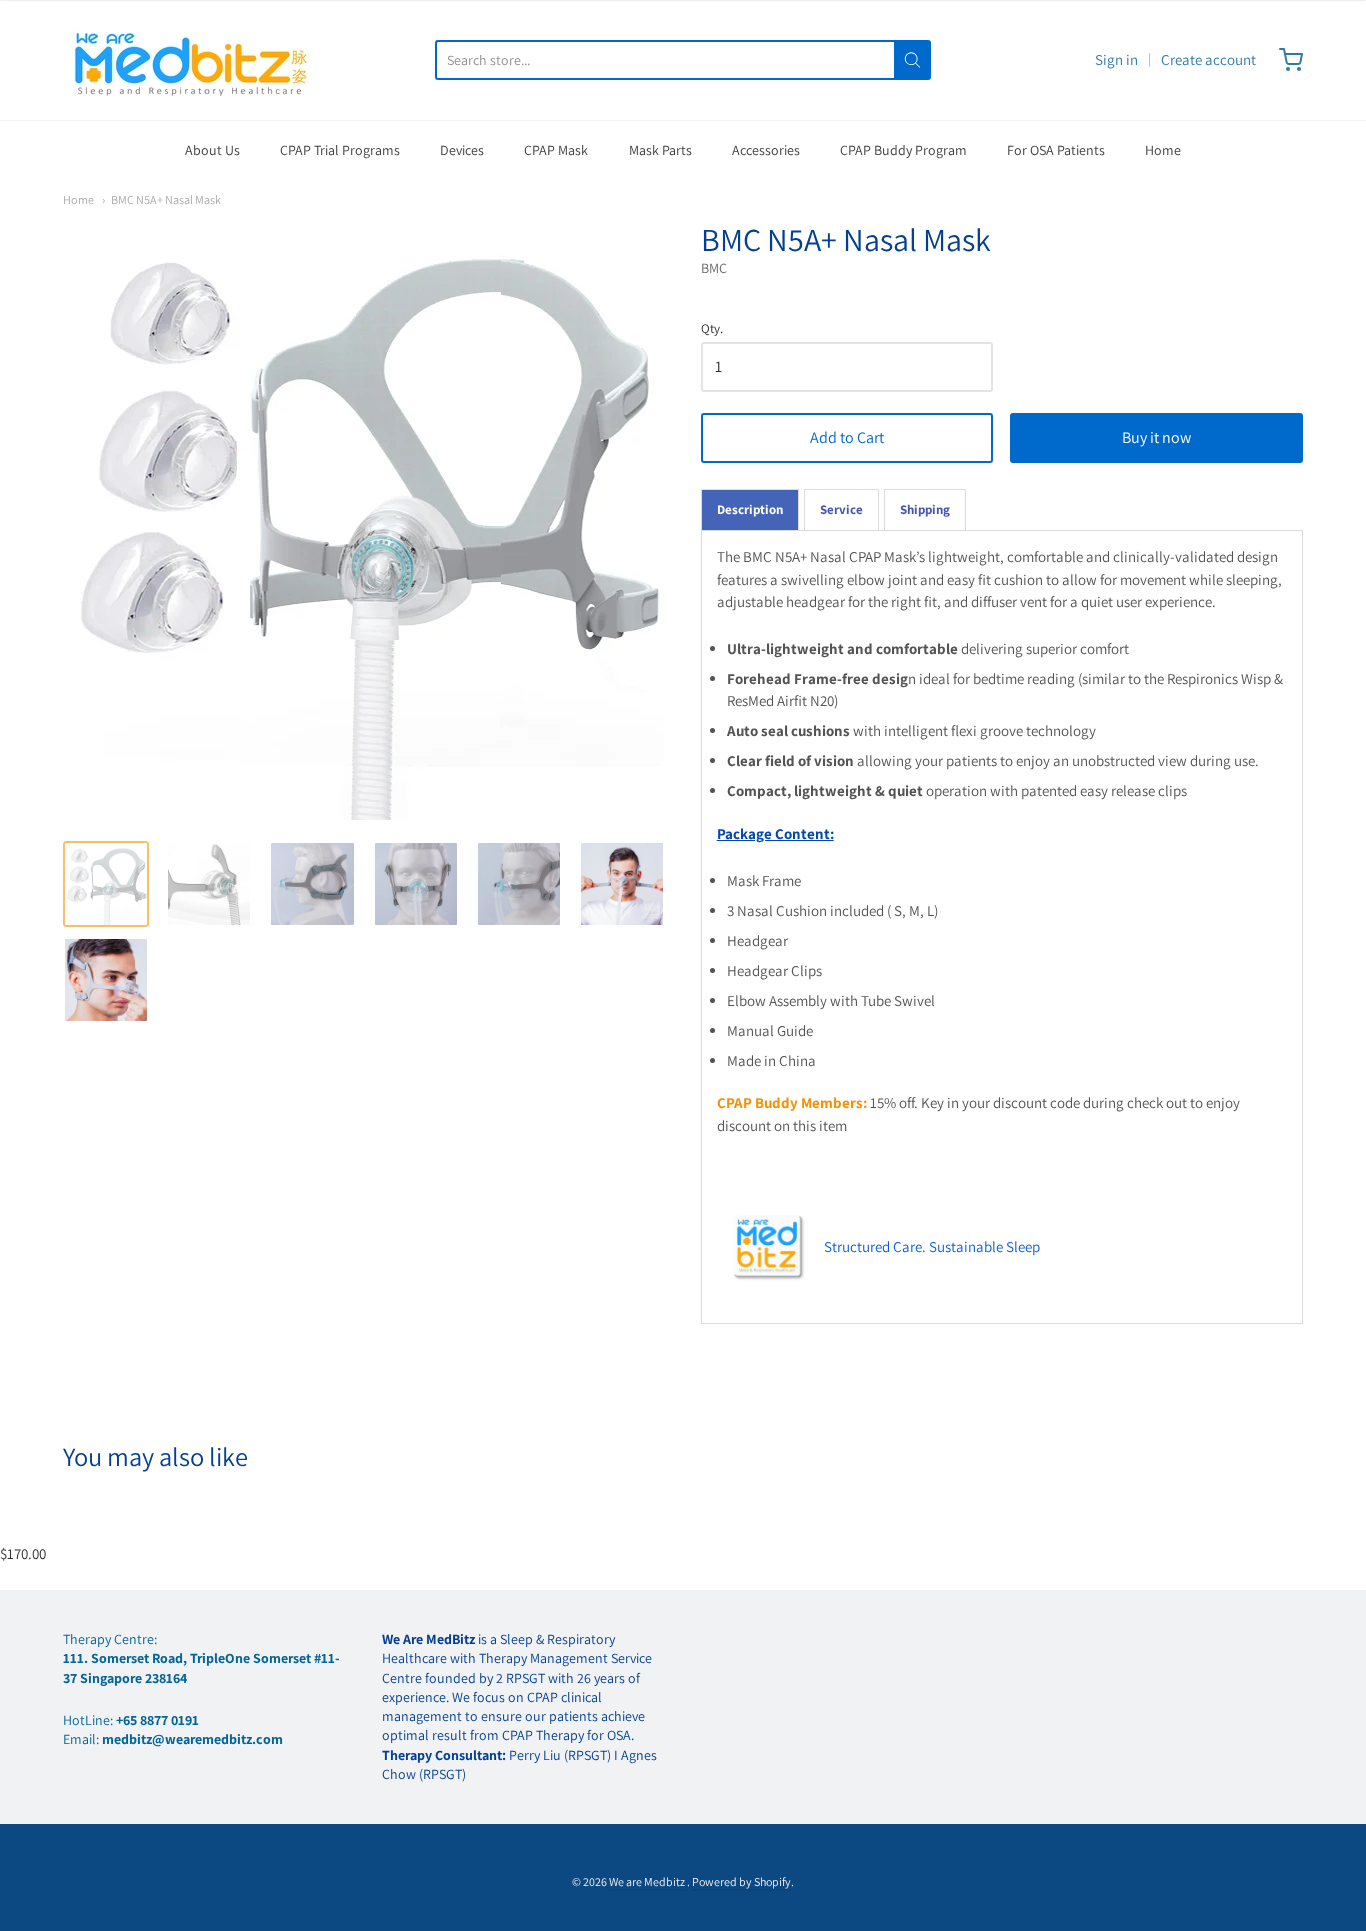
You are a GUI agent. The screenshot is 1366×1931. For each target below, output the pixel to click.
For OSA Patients (1056, 150)
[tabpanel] (1002, 927)
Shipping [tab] (925, 509)
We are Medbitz (648, 1881)
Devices (462, 150)
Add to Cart (847, 437)
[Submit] (912, 60)
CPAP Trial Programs (340, 150)
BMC (714, 268)
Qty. (712, 329)
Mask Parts (660, 150)
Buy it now (1156, 437)
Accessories (766, 150)
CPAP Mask (556, 150)
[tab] (841, 510)
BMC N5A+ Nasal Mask (166, 199)
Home (1163, 150)
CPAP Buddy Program (903, 150)
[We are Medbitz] (192, 60)
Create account (1208, 59)
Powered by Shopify (741, 1881)
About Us (212, 150)
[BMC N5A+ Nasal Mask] (106, 884)
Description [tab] (750, 509)
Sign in (1116, 59)
